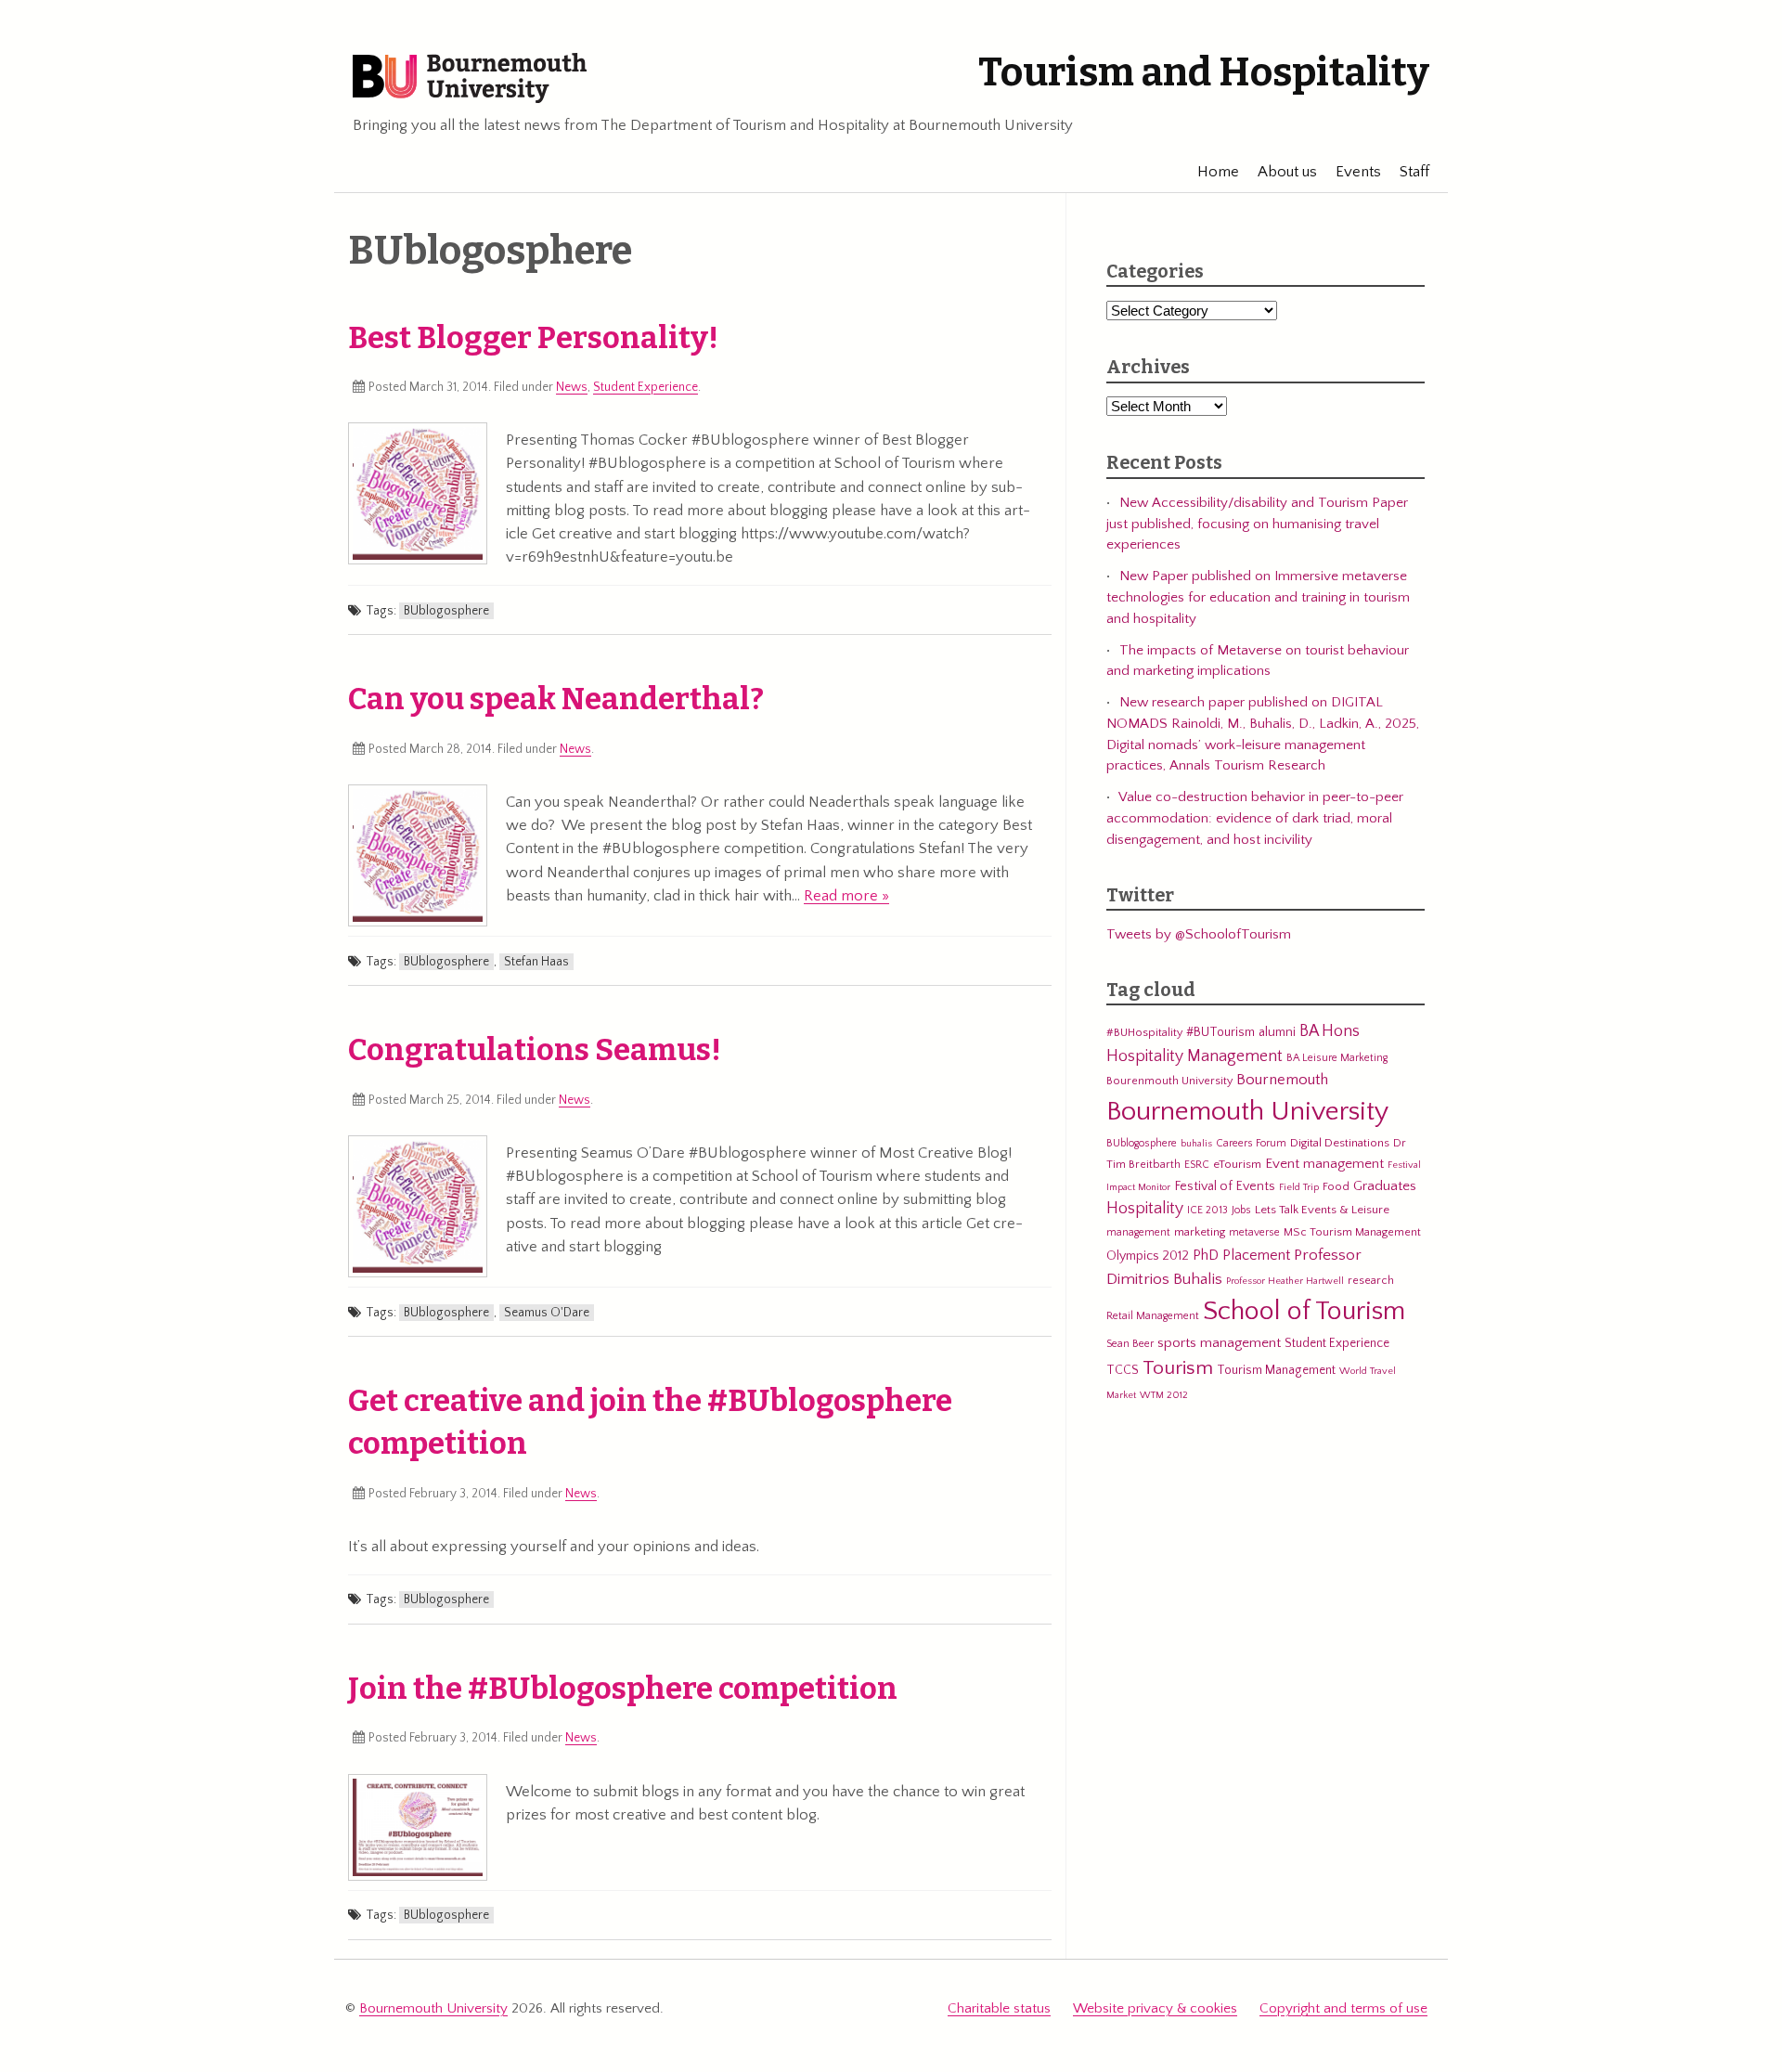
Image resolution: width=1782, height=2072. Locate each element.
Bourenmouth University (1169, 1081)
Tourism (1178, 1368)
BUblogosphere (446, 611)
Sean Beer (1130, 1344)
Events (1358, 172)
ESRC (1197, 1165)
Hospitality (1145, 1209)
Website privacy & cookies (1155, 2008)
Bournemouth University (470, 79)
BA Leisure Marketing (1337, 1058)
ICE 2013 (1207, 1210)
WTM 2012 (1164, 1395)
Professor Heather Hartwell (1285, 1281)
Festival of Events (1225, 1186)
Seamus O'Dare (547, 1313)
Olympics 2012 (1148, 1256)
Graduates (1385, 1186)
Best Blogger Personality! (533, 338)
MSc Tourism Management (1352, 1232)
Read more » (846, 896)
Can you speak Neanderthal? (556, 699)
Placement (1256, 1255)
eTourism (1237, 1164)
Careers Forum (1251, 1143)
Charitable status (999, 2008)
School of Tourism (1304, 1311)
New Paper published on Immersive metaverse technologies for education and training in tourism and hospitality (1258, 597)
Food (1336, 1186)
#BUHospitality (1144, 1032)
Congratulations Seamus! (535, 1050)
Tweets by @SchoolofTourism (1199, 934)
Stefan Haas (536, 962)
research (1371, 1280)
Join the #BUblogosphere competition (623, 1689)
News (572, 387)
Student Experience (646, 387)
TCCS (1123, 1370)
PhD (1206, 1256)
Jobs (1241, 1210)
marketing (1200, 1232)
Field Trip (1299, 1187)
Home (1218, 172)
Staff (1414, 172)
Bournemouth (1282, 1080)
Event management (1324, 1164)
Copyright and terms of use (1343, 2008)
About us (1287, 172)
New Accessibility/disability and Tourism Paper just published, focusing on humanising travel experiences (1257, 524)
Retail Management (1153, 1316)
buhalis (1196, 1144)
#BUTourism (1220, 1032)
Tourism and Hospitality (1204, 72)
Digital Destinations (1340, 1143)
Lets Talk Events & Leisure (1322, 1210)
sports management (1219, 1343)
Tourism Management (1276, 1370)
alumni (1277, 1032)
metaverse (1254, 1232)
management (1138, 1232)
